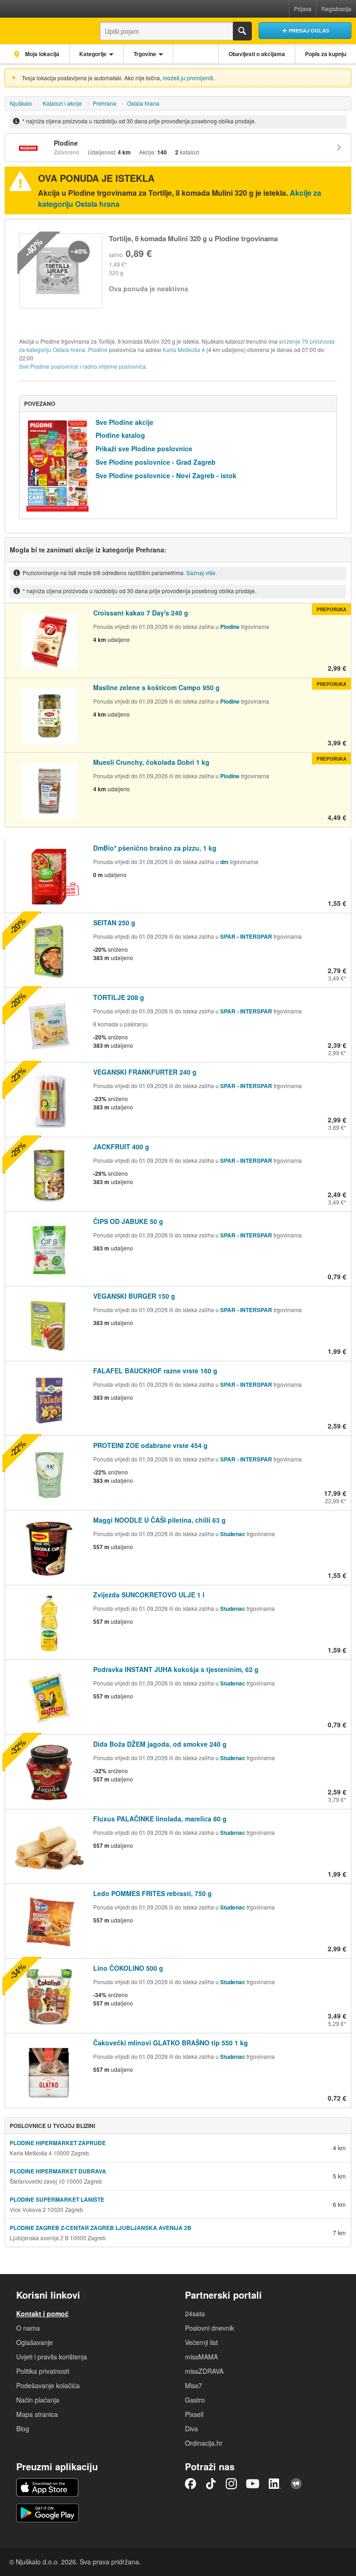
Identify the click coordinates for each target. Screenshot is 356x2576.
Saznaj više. (202, 573)
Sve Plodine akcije (124, 422)
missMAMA (201, 2357)
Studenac (233, 1534)
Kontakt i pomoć (42, 2313)
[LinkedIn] (275, 2484)
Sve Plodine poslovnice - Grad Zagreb (156, 462)
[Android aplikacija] (48, 2513)
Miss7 (194, 2385)
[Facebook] (191, 2484)
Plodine (98, 349)
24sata (195, 2313)
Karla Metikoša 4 (184, 349)
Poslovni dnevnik (210, 2328)
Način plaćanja (38, 2400)
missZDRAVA (204, 2371)
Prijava (303, 9)
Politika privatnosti (43, 2371)
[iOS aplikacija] (47, 2487)
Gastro (195, 2400)
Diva (191, 2429)
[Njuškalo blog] (296, 2484)
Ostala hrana (143, 103)
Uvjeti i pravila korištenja (52, 2357)
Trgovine (145, 54)
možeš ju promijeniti (188, 78)
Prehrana (105, 103)
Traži (242, 31)
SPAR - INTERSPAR (247, 936)
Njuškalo (21, 103)
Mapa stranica (37, 2414)
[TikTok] (211, 2484)
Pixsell (194, 2414)
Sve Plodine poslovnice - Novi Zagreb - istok (166, 475)
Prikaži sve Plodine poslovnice (144, 449)
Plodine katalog (120, 435)
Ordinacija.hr (204, 2443)
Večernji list (201, 2342)
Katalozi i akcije (62, 103)
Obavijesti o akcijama (257, 54)
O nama (28, 2328)
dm (224, 862)
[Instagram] (231, 2484)
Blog (23, 2429)
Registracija (336, 9)
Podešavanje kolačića (48, 2385)
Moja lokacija (41, 54)
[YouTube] (253, 2484)
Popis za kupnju (326, 54)
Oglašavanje (35, 2342)
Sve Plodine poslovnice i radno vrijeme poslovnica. (83, 366)
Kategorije (93, 54)
